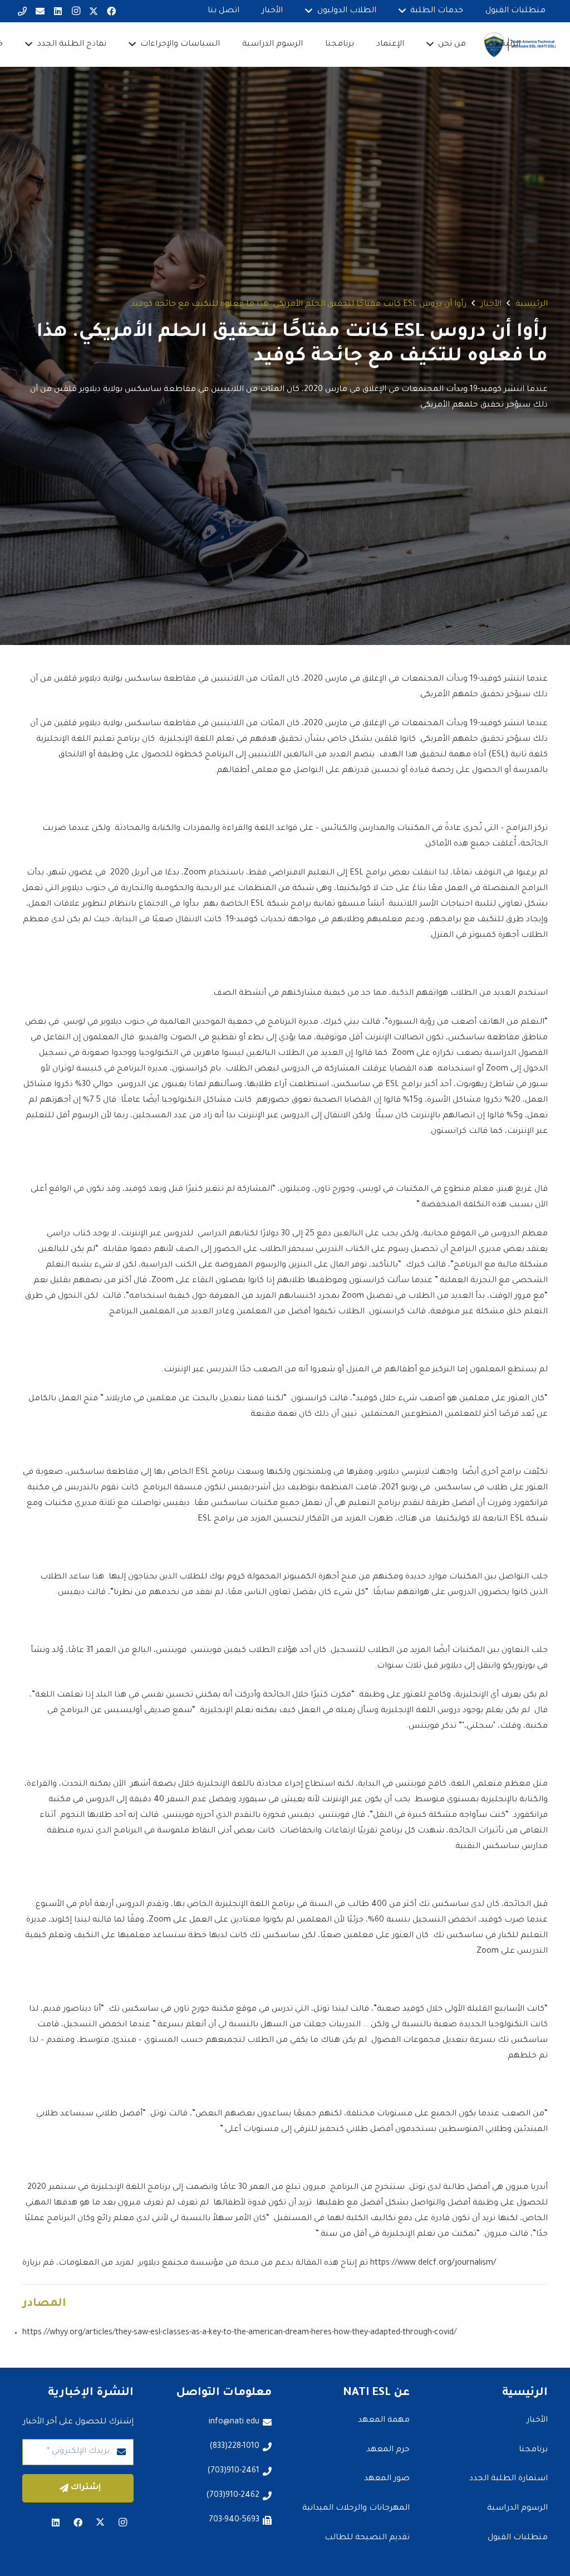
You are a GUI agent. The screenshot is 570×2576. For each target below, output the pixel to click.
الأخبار (537, 2421)
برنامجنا (533, 2450)
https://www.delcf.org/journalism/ (433, 2264)
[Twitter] (94, 11)
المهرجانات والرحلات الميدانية (356, 2509)
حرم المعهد (388, 2450)
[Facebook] (111, 11)
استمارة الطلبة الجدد (508, 2479)
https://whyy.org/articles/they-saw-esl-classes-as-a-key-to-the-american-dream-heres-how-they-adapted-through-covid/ (239, 2333)
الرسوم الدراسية (517, 2509)
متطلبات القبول (518, 2538)
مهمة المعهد (384, 2421)
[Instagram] (76, 11)
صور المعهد (387, 2479)
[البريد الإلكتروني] (40, 11)
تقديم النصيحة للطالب (367, 2538)
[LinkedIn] (58, 11)
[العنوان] (22, 11)
